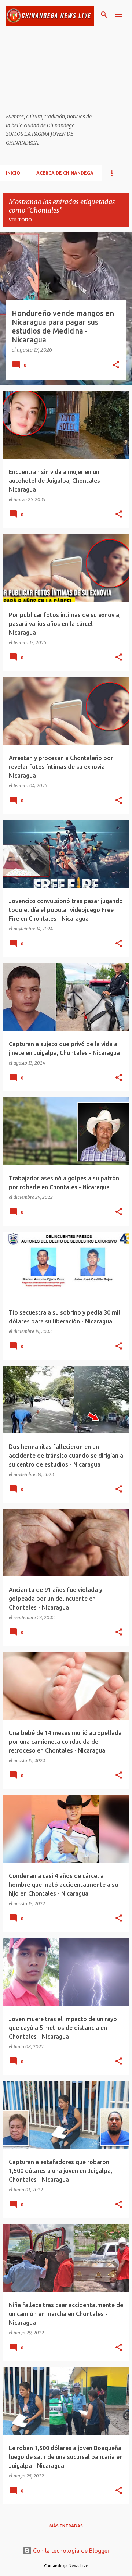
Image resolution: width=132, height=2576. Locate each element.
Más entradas (66, 2526)
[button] (116, 366)
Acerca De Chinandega (65, 173)
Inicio (13, 173)
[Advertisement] (50, 70)
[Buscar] (104, 15)
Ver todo (20, 220)
